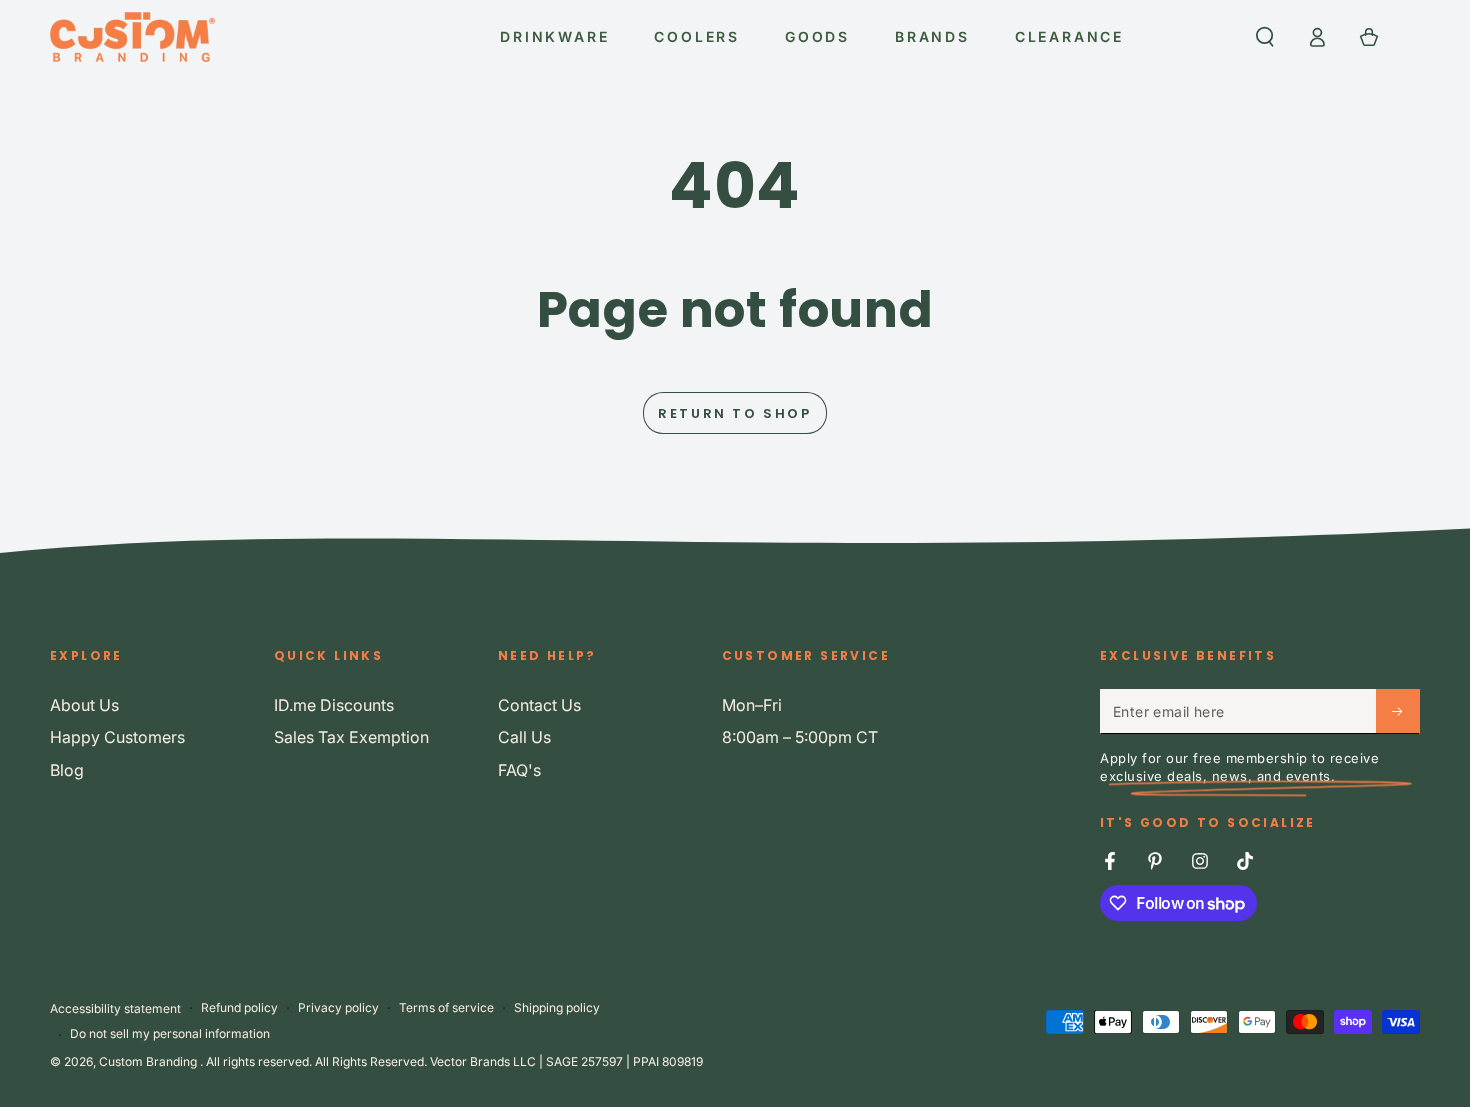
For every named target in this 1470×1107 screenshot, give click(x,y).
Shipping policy (557, 1007)
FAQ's (519, 770)
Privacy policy (338, 1007)
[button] (1265, 37)
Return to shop (734, 413)
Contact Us (539, 705)
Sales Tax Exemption (351, 737)
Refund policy (239, 1007)
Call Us (524, 737)
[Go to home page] (132, 37)
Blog (67, 770)
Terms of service (446, 1007)
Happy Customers (117, 737)
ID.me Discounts (334, 705)
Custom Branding (149, 1061)
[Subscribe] (1398, 711)
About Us (84, 705)
